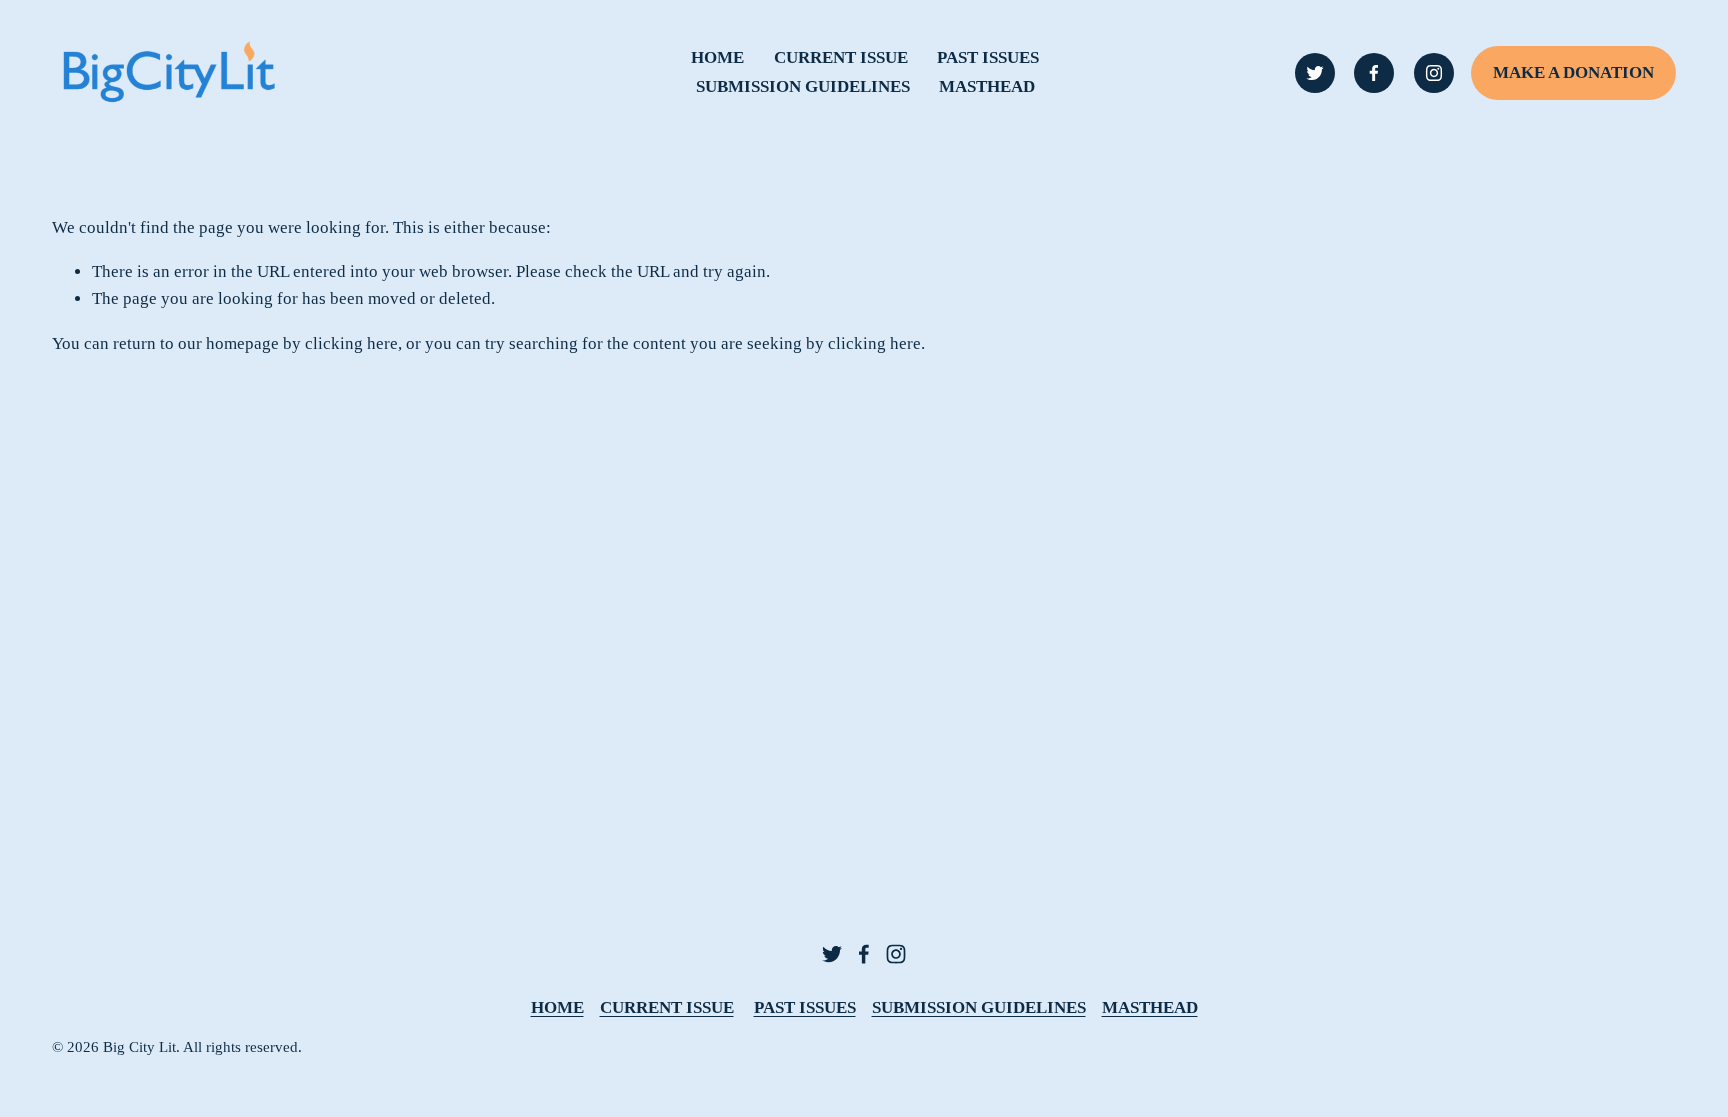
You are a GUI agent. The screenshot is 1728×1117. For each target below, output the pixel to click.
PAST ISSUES (988, 57)
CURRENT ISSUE (841, 57)
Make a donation (1573, 72)
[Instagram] (1434, 73)
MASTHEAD (987, 86)
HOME (717, 57)
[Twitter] (1315, 73)
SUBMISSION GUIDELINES (803, 86)
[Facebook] (1374, 73)
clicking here (351, 343)
